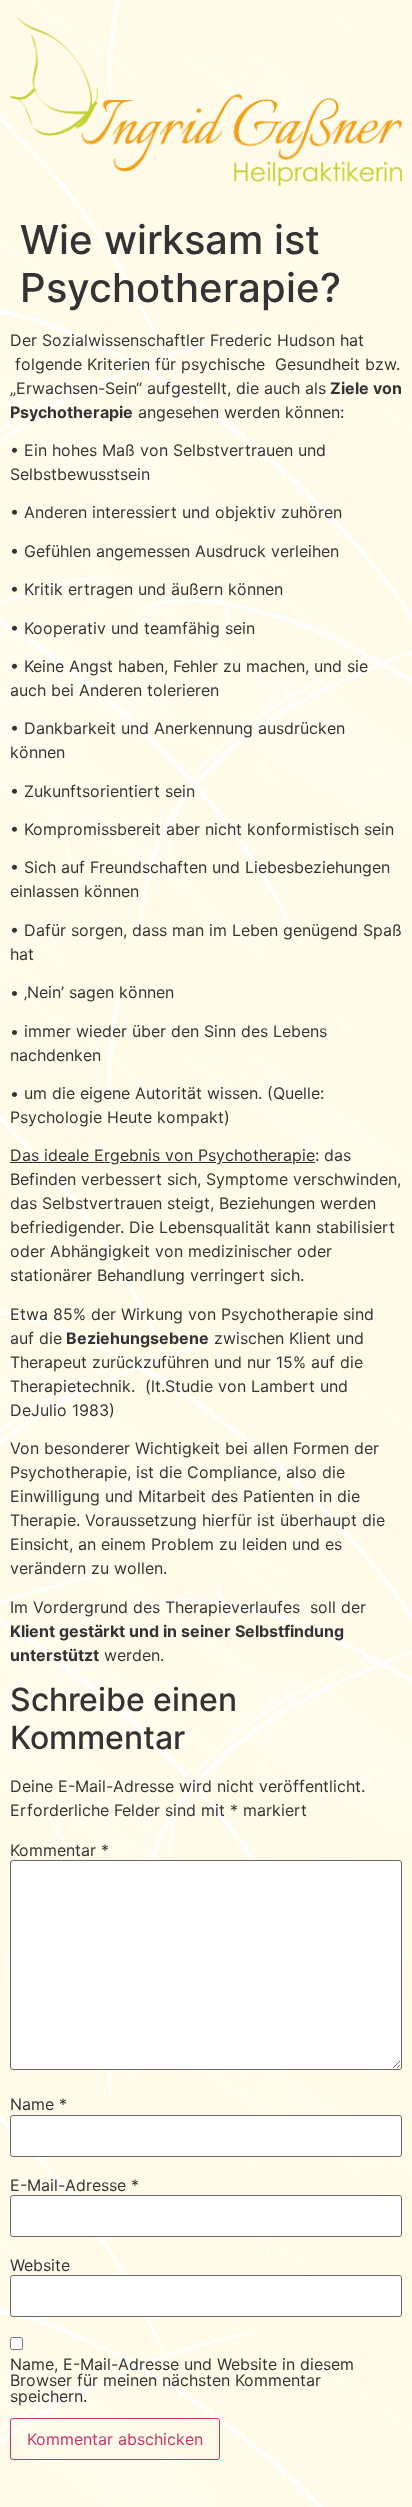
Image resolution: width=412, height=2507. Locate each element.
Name (38, 2104)
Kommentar (59, 1850)
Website (40, 2265)
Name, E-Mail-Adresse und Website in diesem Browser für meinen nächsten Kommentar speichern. (182, 2380)
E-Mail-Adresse (74, 2185)
